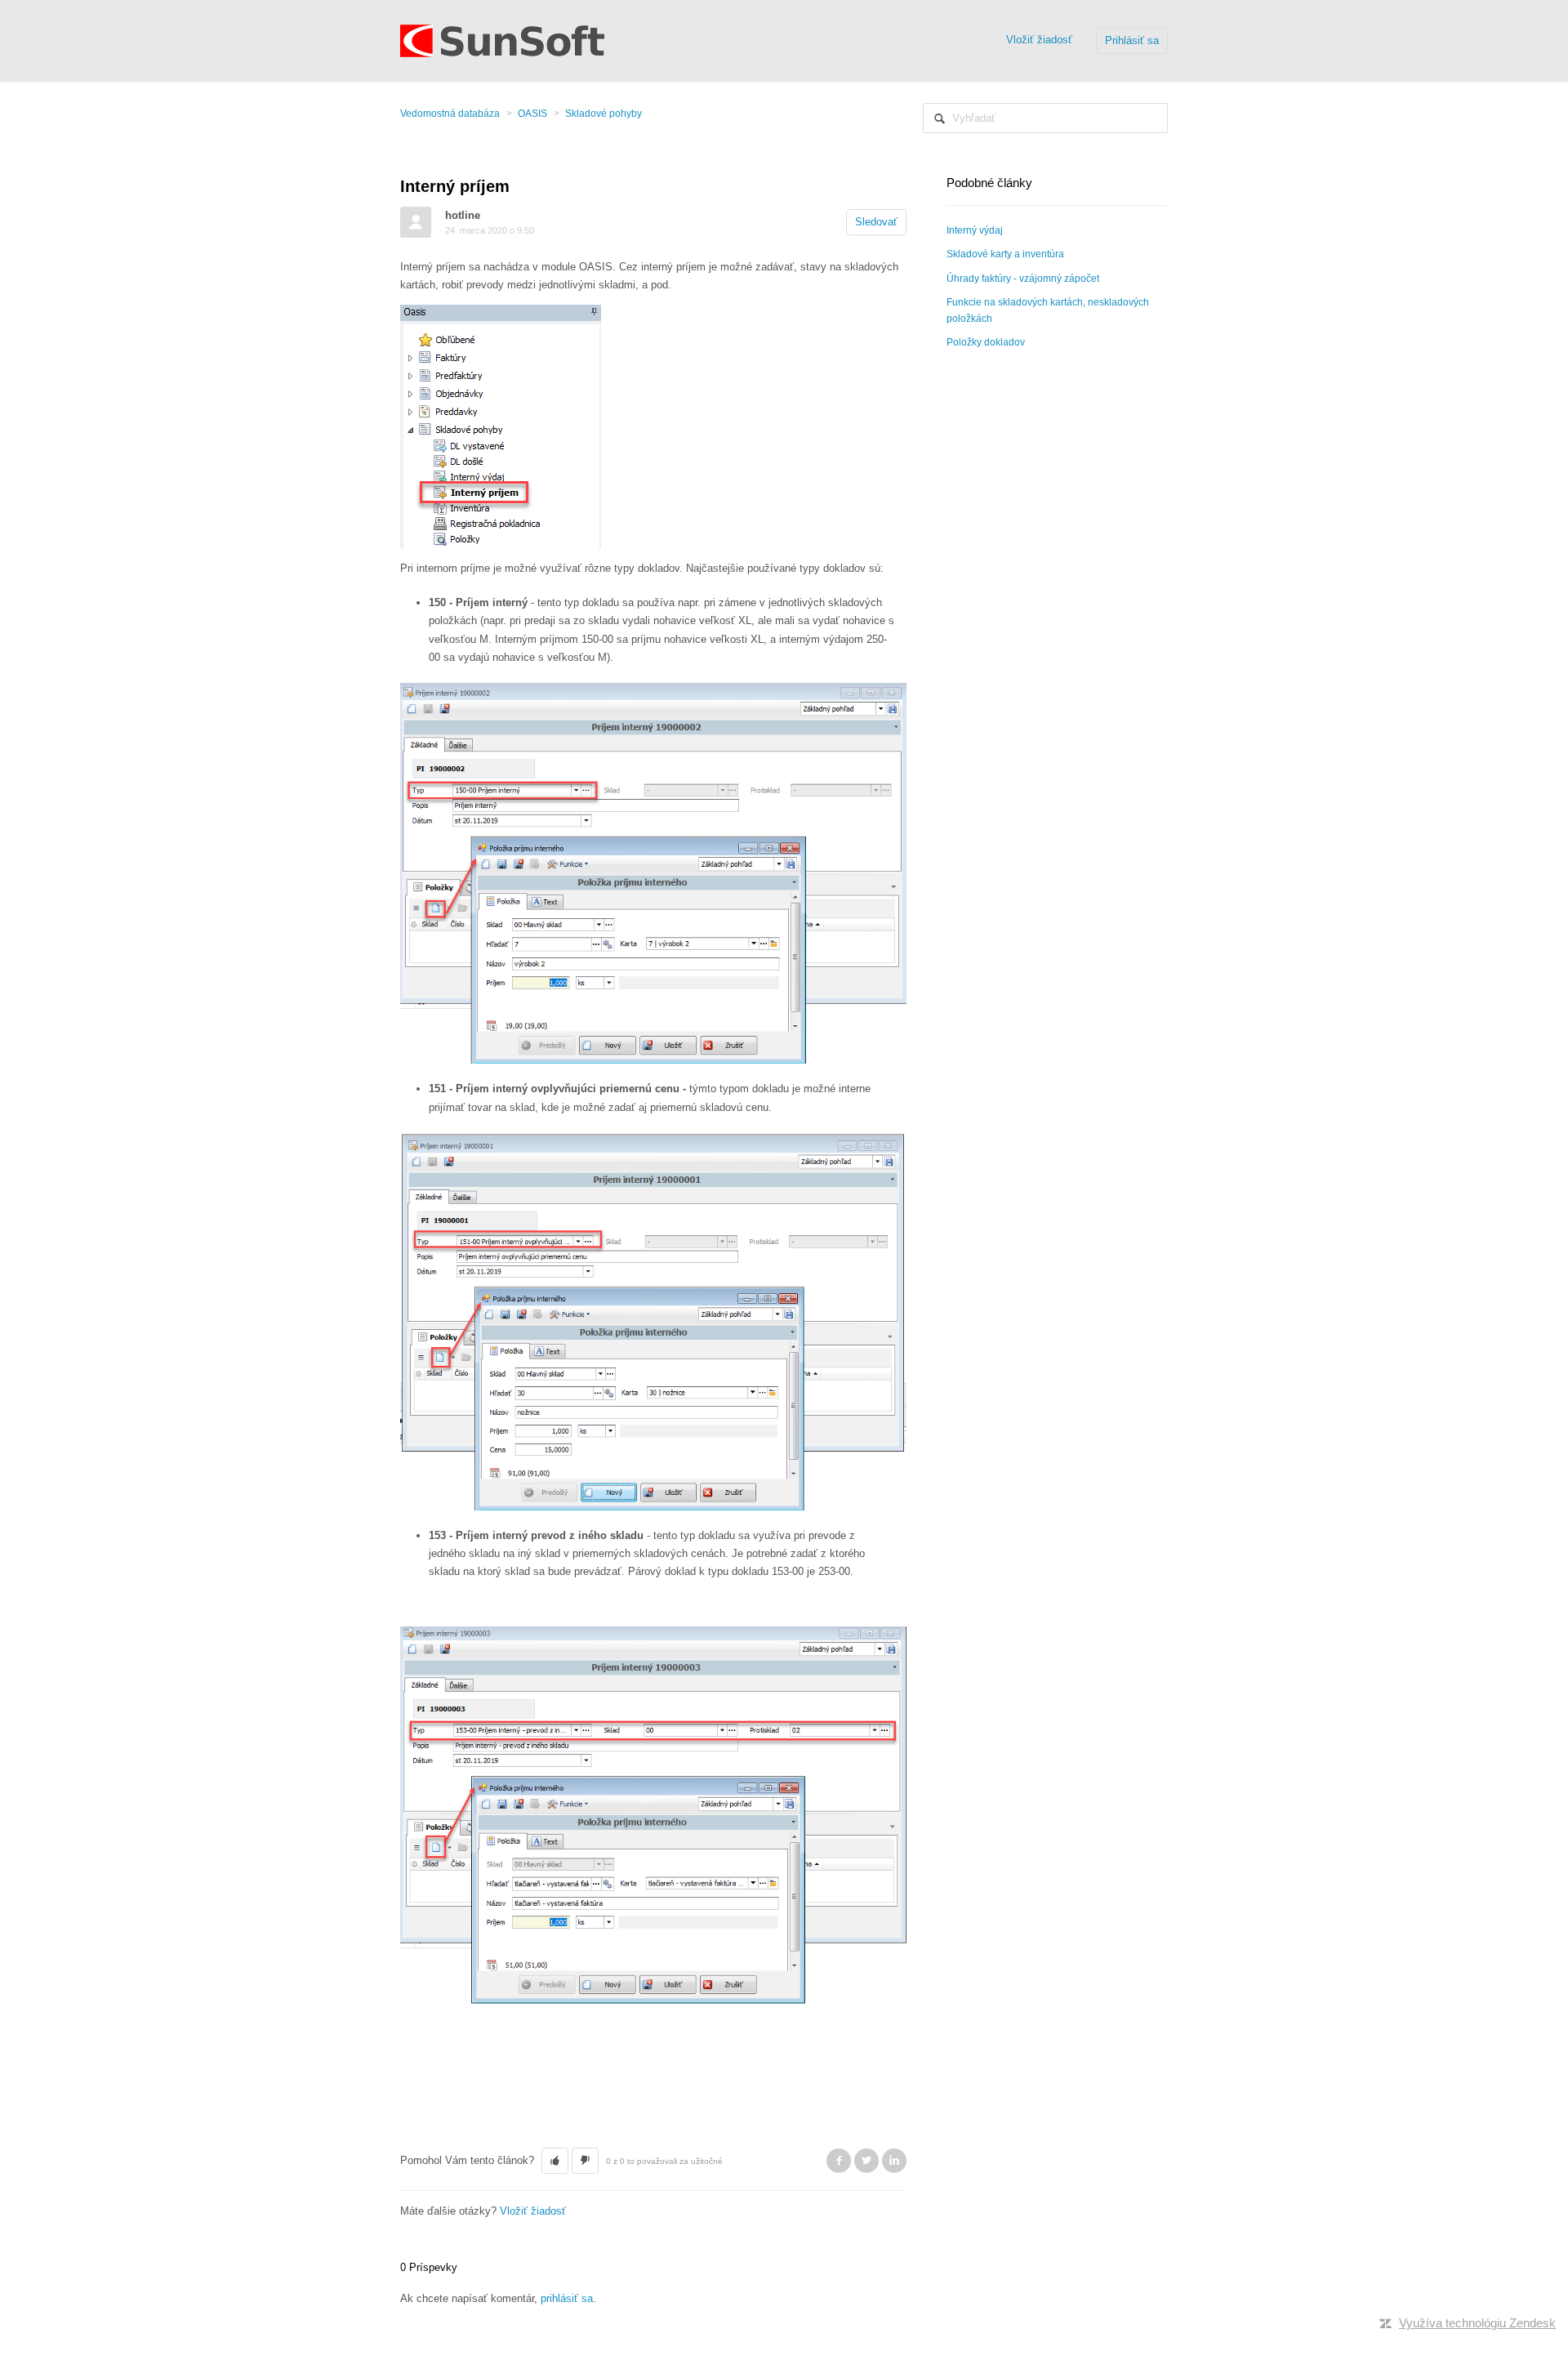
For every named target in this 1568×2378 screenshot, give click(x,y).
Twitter (866, 2161)
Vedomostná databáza (450, 114)
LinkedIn (894, 2161)
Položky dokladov (986, 342)
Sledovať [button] (876, 222)
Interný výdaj (975, 230)
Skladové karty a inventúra (1005, 254)
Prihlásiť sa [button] (1132, 40)
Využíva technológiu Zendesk (1477, 2323)
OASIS (532, 114)
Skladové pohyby (604, 114)
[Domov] (502, 40)
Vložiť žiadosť (1039, 40)
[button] (555, 2161)
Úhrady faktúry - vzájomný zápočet (1023, 279)
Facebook (839, 2161)
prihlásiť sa (567, 2298)
